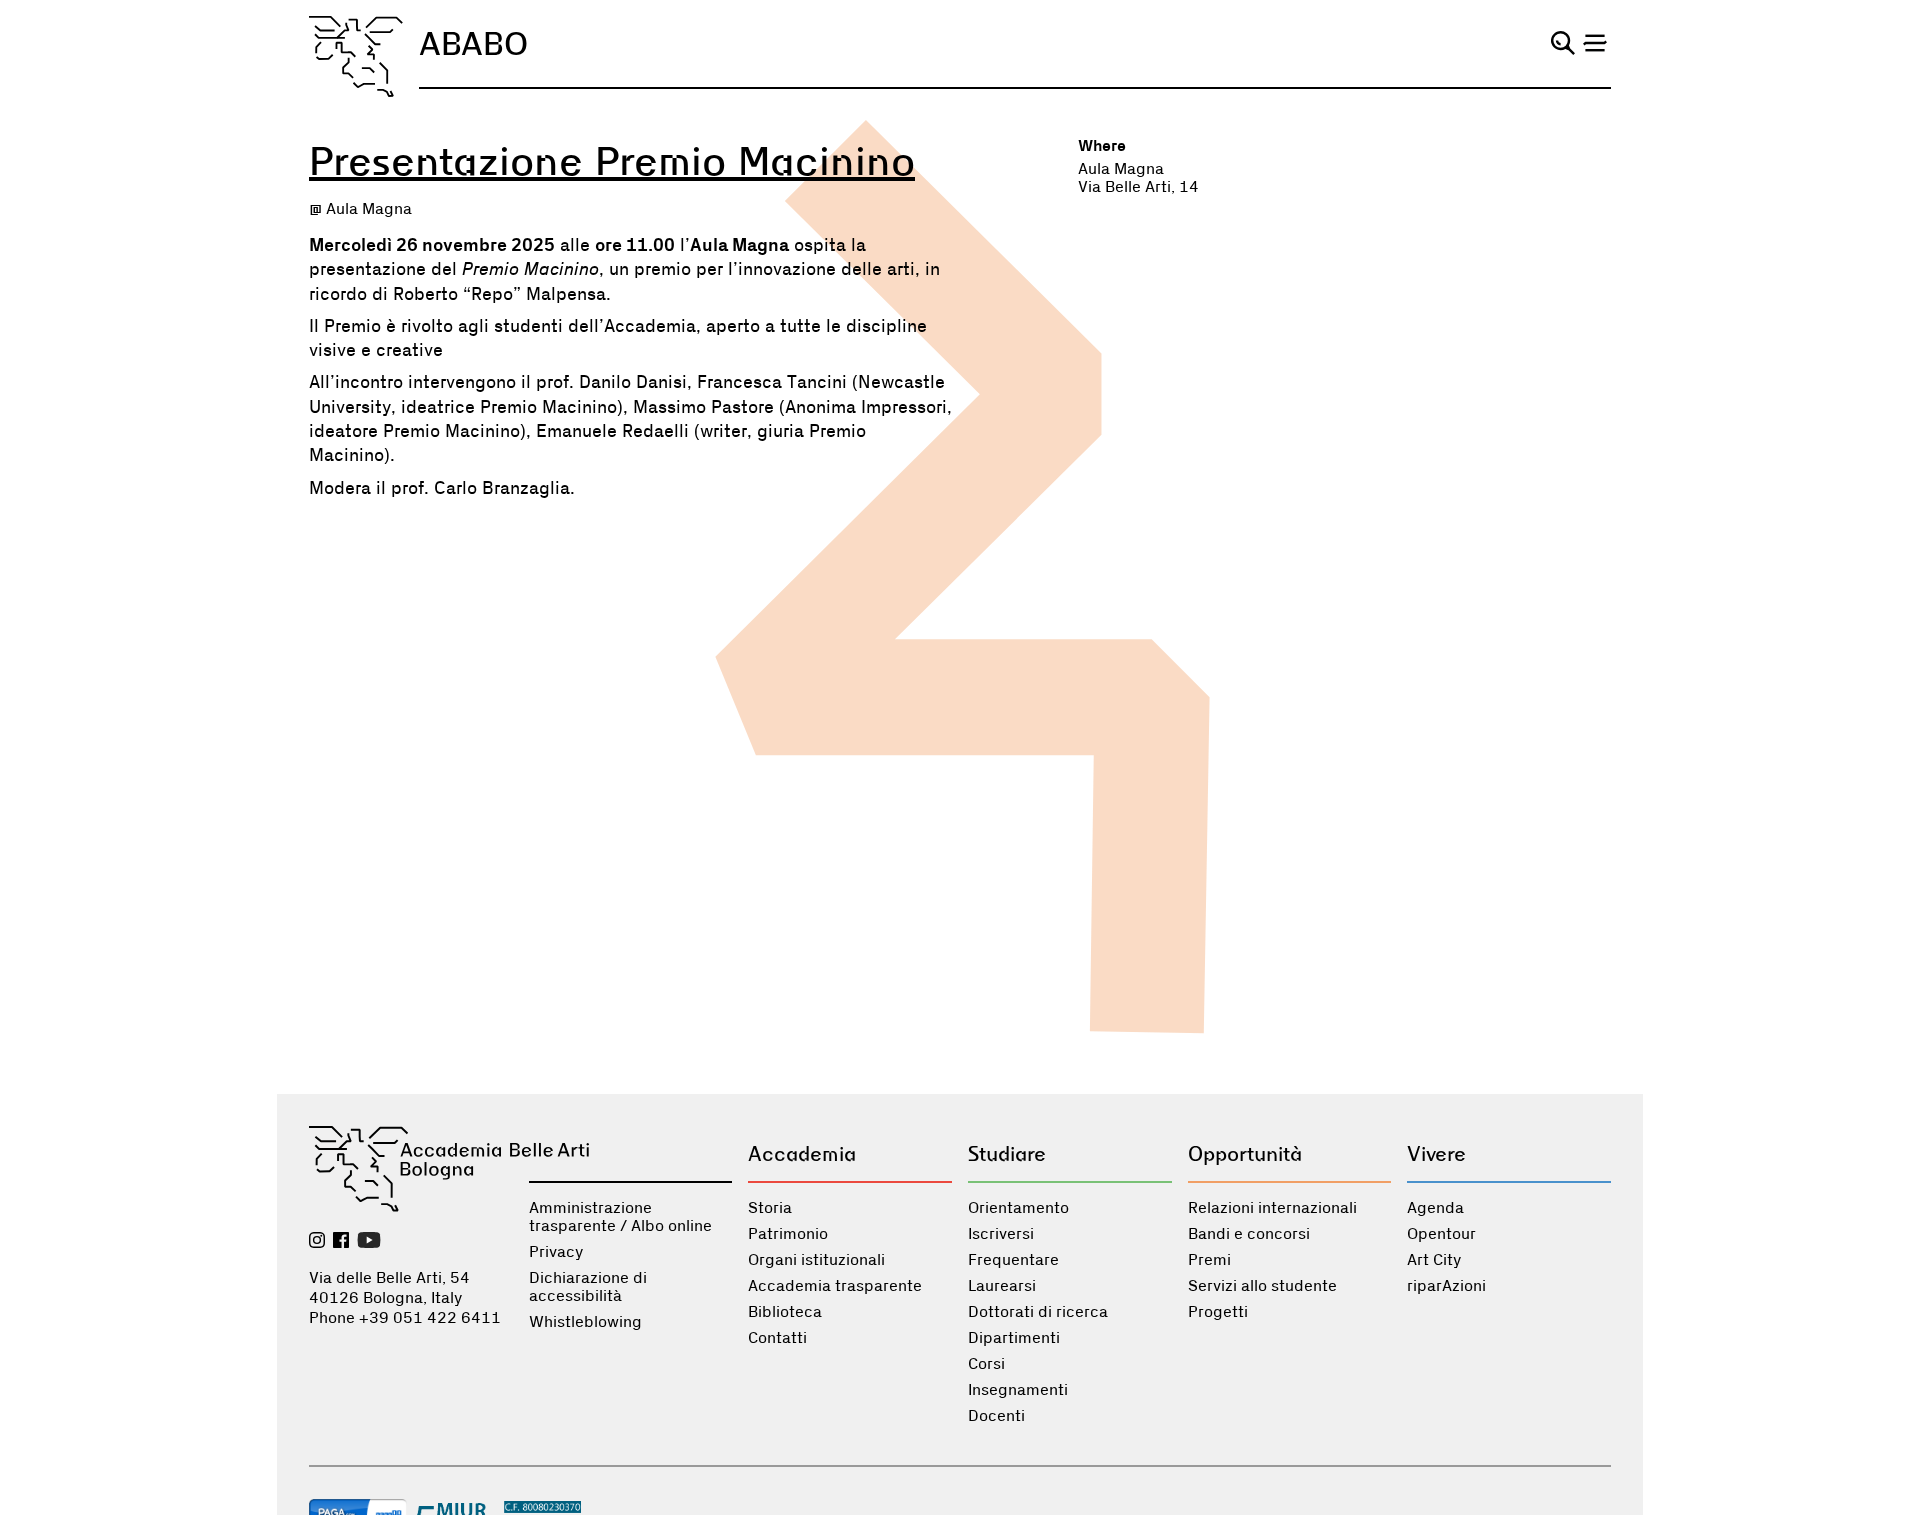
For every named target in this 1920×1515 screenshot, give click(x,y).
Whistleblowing (585, 1322)
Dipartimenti (1014, 1338)
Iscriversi (1001, 1234)
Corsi (986, 1364)
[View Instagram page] (317, 1242)
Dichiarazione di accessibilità (588, 1287)
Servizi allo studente (1262, 1286)
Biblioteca (785, 1312)
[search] (1563, 43)
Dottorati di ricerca (1038, 1312)
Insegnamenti (1018, 1390)
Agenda (1435, 1208)
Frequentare (1013, 1260)
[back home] (356, 56)
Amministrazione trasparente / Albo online (620, 1217)
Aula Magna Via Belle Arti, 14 (1138, 178)
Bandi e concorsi (1249, 1234)
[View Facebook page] (341, 1242)
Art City (1434, 1260)
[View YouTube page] (369, 1242)
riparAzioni (1446, 1286)
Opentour (1441, 1234)
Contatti (777, 1338)
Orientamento (1018, 1208)
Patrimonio (788, 1234)
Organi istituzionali (816, 1260)
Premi (1209, 1260)
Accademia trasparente (835, 1286)
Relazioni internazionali (1272, 1208)
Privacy (556, 1252)
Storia (770, 1208)
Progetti (1218, 1312)
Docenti (996, 1416)
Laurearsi (1002, 1286)
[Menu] (1595, 43)
